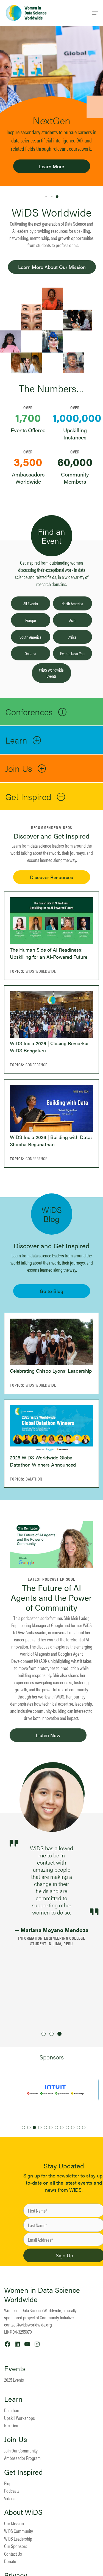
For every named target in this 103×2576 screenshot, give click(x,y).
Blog (8, 2483)
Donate (10, 2561)
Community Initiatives (58, 2317)
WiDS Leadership (18, 2539)
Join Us (16, 2439)
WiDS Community (19, 2531)
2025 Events (14, 2380)
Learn (13, 2399)
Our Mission (14, 2523)
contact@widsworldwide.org (28, 2324)
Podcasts (12, 2490)
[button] (46, 197)
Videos (10, 2498)
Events (15, 2368)
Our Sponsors (16, 2546)
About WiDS (23, 2512)
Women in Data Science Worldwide (42, 2295)
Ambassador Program (22, 2458)
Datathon (12, 2410)
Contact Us (13, 2554)
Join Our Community (21, 2450)
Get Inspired (23, 2472)
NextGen (11, 2425)
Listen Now (48, 1735)
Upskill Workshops (20, 2418)
